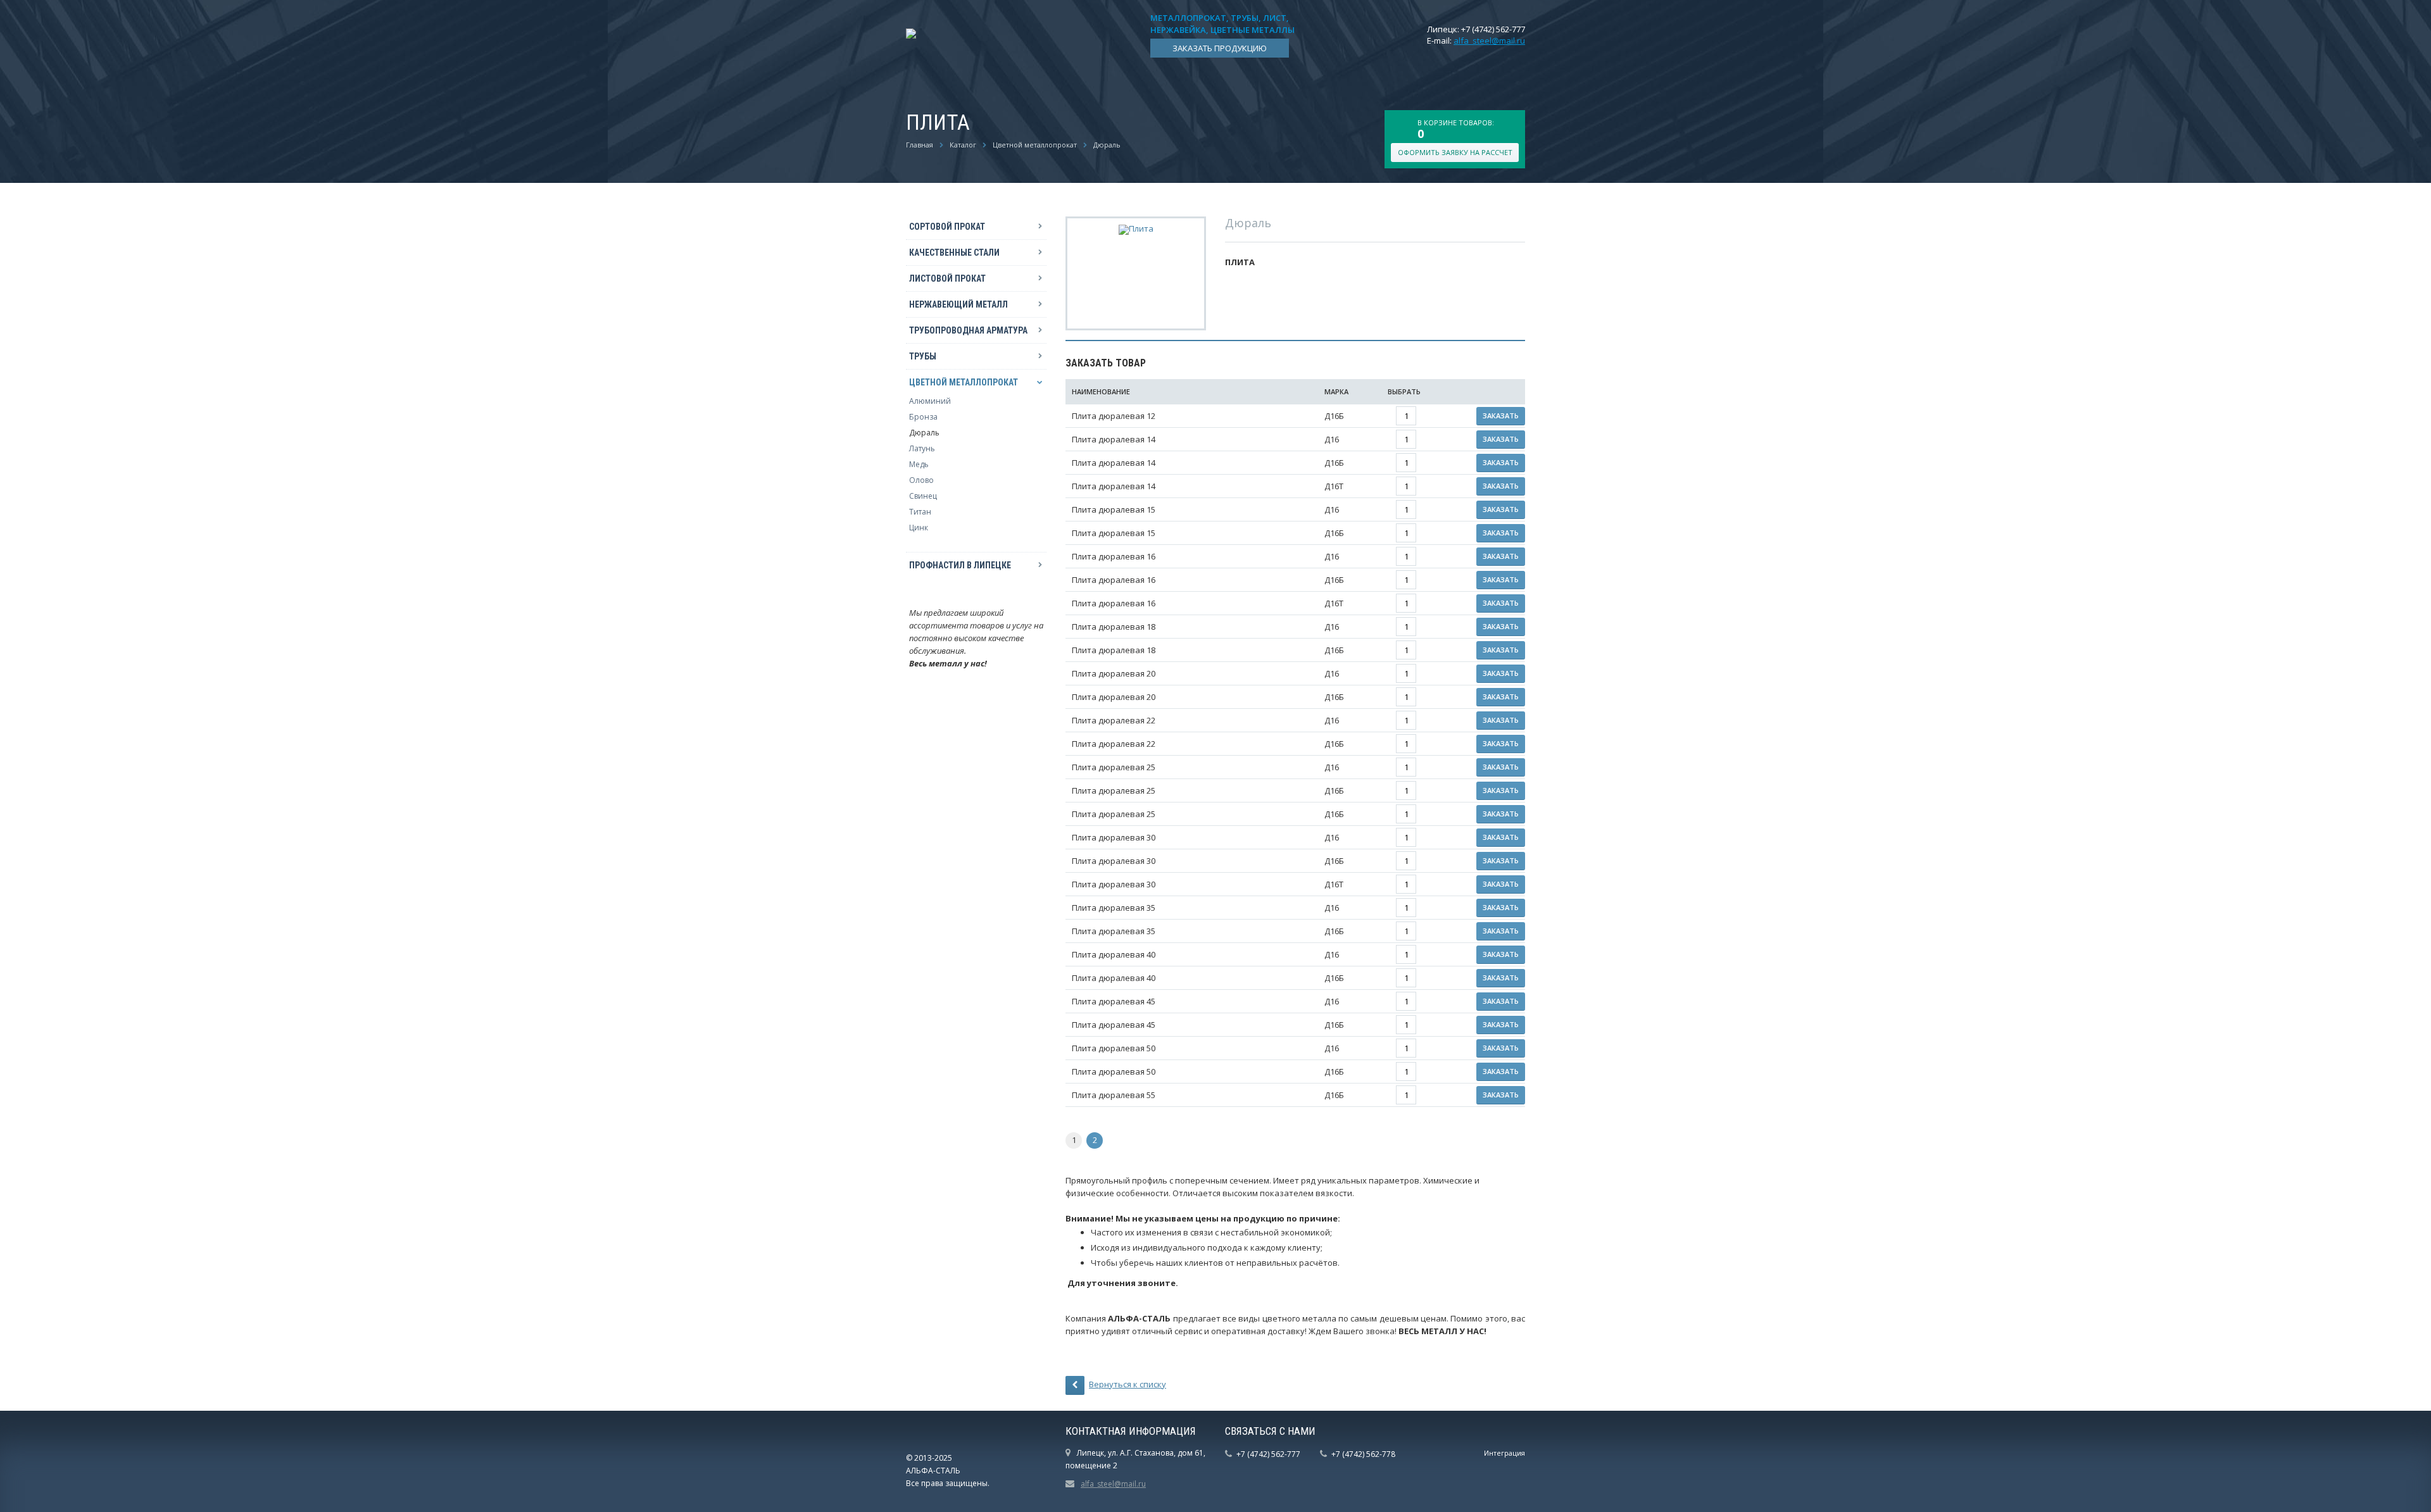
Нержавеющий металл (958, 304)
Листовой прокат (947, 278)
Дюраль (1107, 145)
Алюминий (930, 401)
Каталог (963, 145)
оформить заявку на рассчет (1455, 152)
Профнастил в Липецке (960, 565)
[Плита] (1136, 228)
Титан (920, 512)
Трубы (923, 356)
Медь (919, 464)
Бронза (923, 417)
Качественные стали (954, 253)
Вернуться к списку (1128, 1384)
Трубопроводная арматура (968, 330)
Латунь (922, 448)
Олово (921, 480)
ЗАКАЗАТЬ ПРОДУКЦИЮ (1220, 48)
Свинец (923, 496)
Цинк (919, 528)
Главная (920, 145)
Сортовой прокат (947, 227)
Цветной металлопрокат (1035, 145)
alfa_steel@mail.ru (1489, 41)
